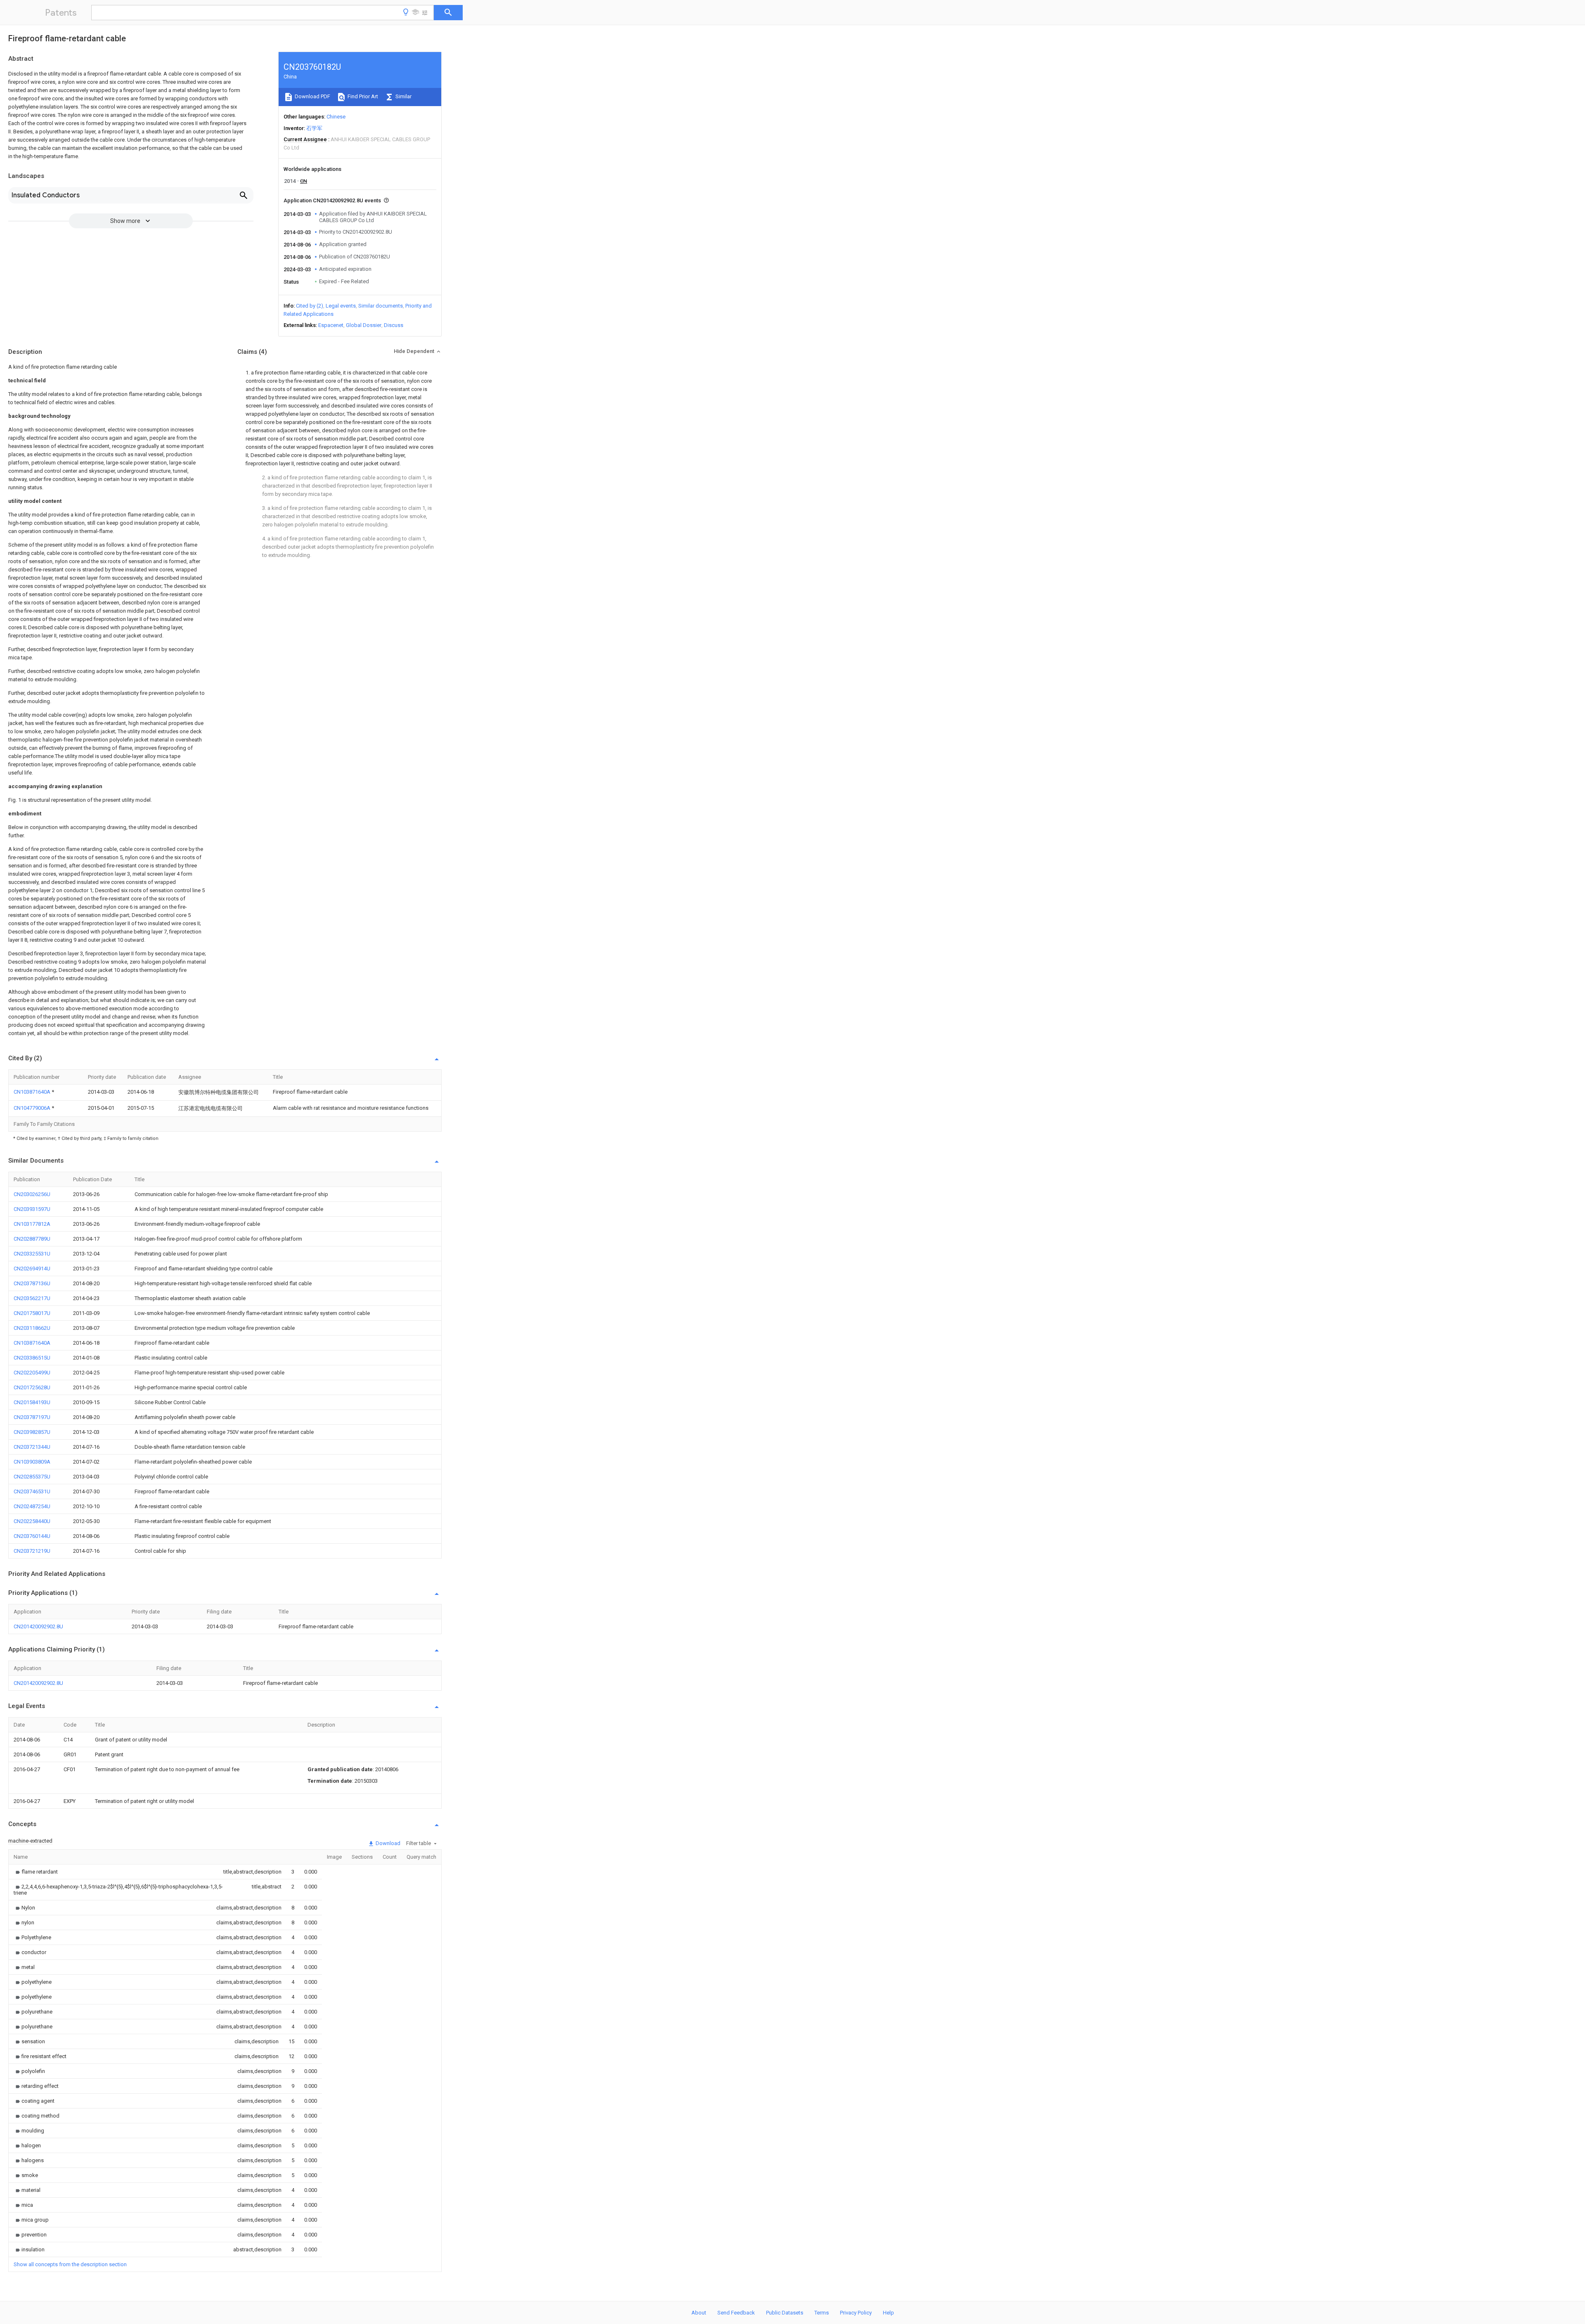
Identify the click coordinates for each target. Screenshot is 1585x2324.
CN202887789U (32, 1239)
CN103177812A (32, 1224)
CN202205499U (32, 1373)
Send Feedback (736, 2313)
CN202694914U (32, 1269)
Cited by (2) (310, 306)
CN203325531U (32, 1254)
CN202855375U (32, 1477)
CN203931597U (32, 1209)
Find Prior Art (362, 96)
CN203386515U (32, 1358)
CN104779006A (33, 1108)
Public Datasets (785, 2313)
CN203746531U (32, 1491)
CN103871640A (33, 1092)
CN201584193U (32, 1402)
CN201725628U (32, 1387)
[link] (36, 1872)
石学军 (314, 128)
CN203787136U (32, 1283)
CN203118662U (32, 1328)
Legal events (341, 306)
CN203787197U (32, 1417)
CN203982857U (32, 1432)
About (699, 2313)
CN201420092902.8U (38, 1626)
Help (888, 2313)
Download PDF (312, 96)
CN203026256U (32, 1194)
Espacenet (331, 325)
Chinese (336, 117)
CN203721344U (32, 1447)
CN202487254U (32, 1506)
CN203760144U (32, 1536)
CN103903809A (32, 1462)
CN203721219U (32, 1551)
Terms (822, 2313)
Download (387, 1843)
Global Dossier (364, 325)
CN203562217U (32, 1298)
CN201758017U (32, 1313)
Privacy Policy (856, 2313)
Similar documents (381, 306)
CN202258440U (32, 1521)
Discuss (394, 325)
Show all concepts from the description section (70, 2264)
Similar (403, 96)
